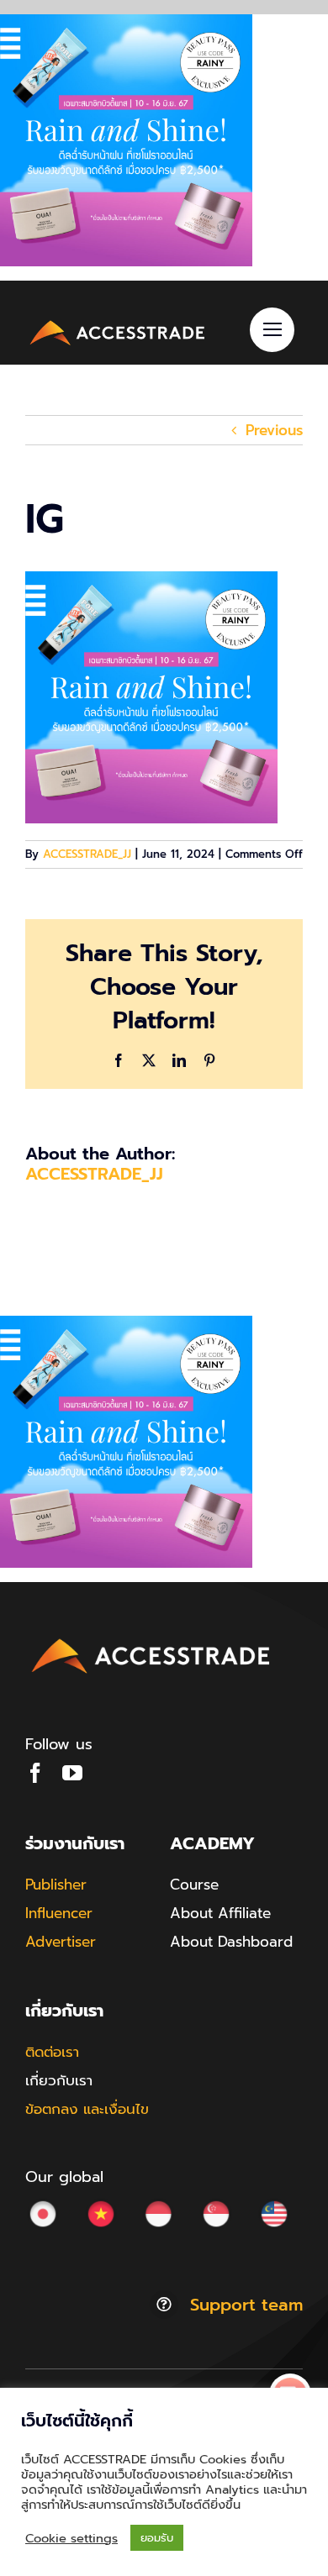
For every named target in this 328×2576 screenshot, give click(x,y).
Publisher (56, 1885)
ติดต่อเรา (52, 2052)
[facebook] (35, 1773)
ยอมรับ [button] (157, 2538)
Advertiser (61, 1942)
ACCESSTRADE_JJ (87, 854)
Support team (246, 2305)
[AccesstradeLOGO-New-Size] (118, 323)
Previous (274, 430)
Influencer (59, 1913)
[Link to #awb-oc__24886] (272, 330)
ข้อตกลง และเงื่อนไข (87, 2109)
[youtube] (72, 1773)
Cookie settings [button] (71, 2538)
